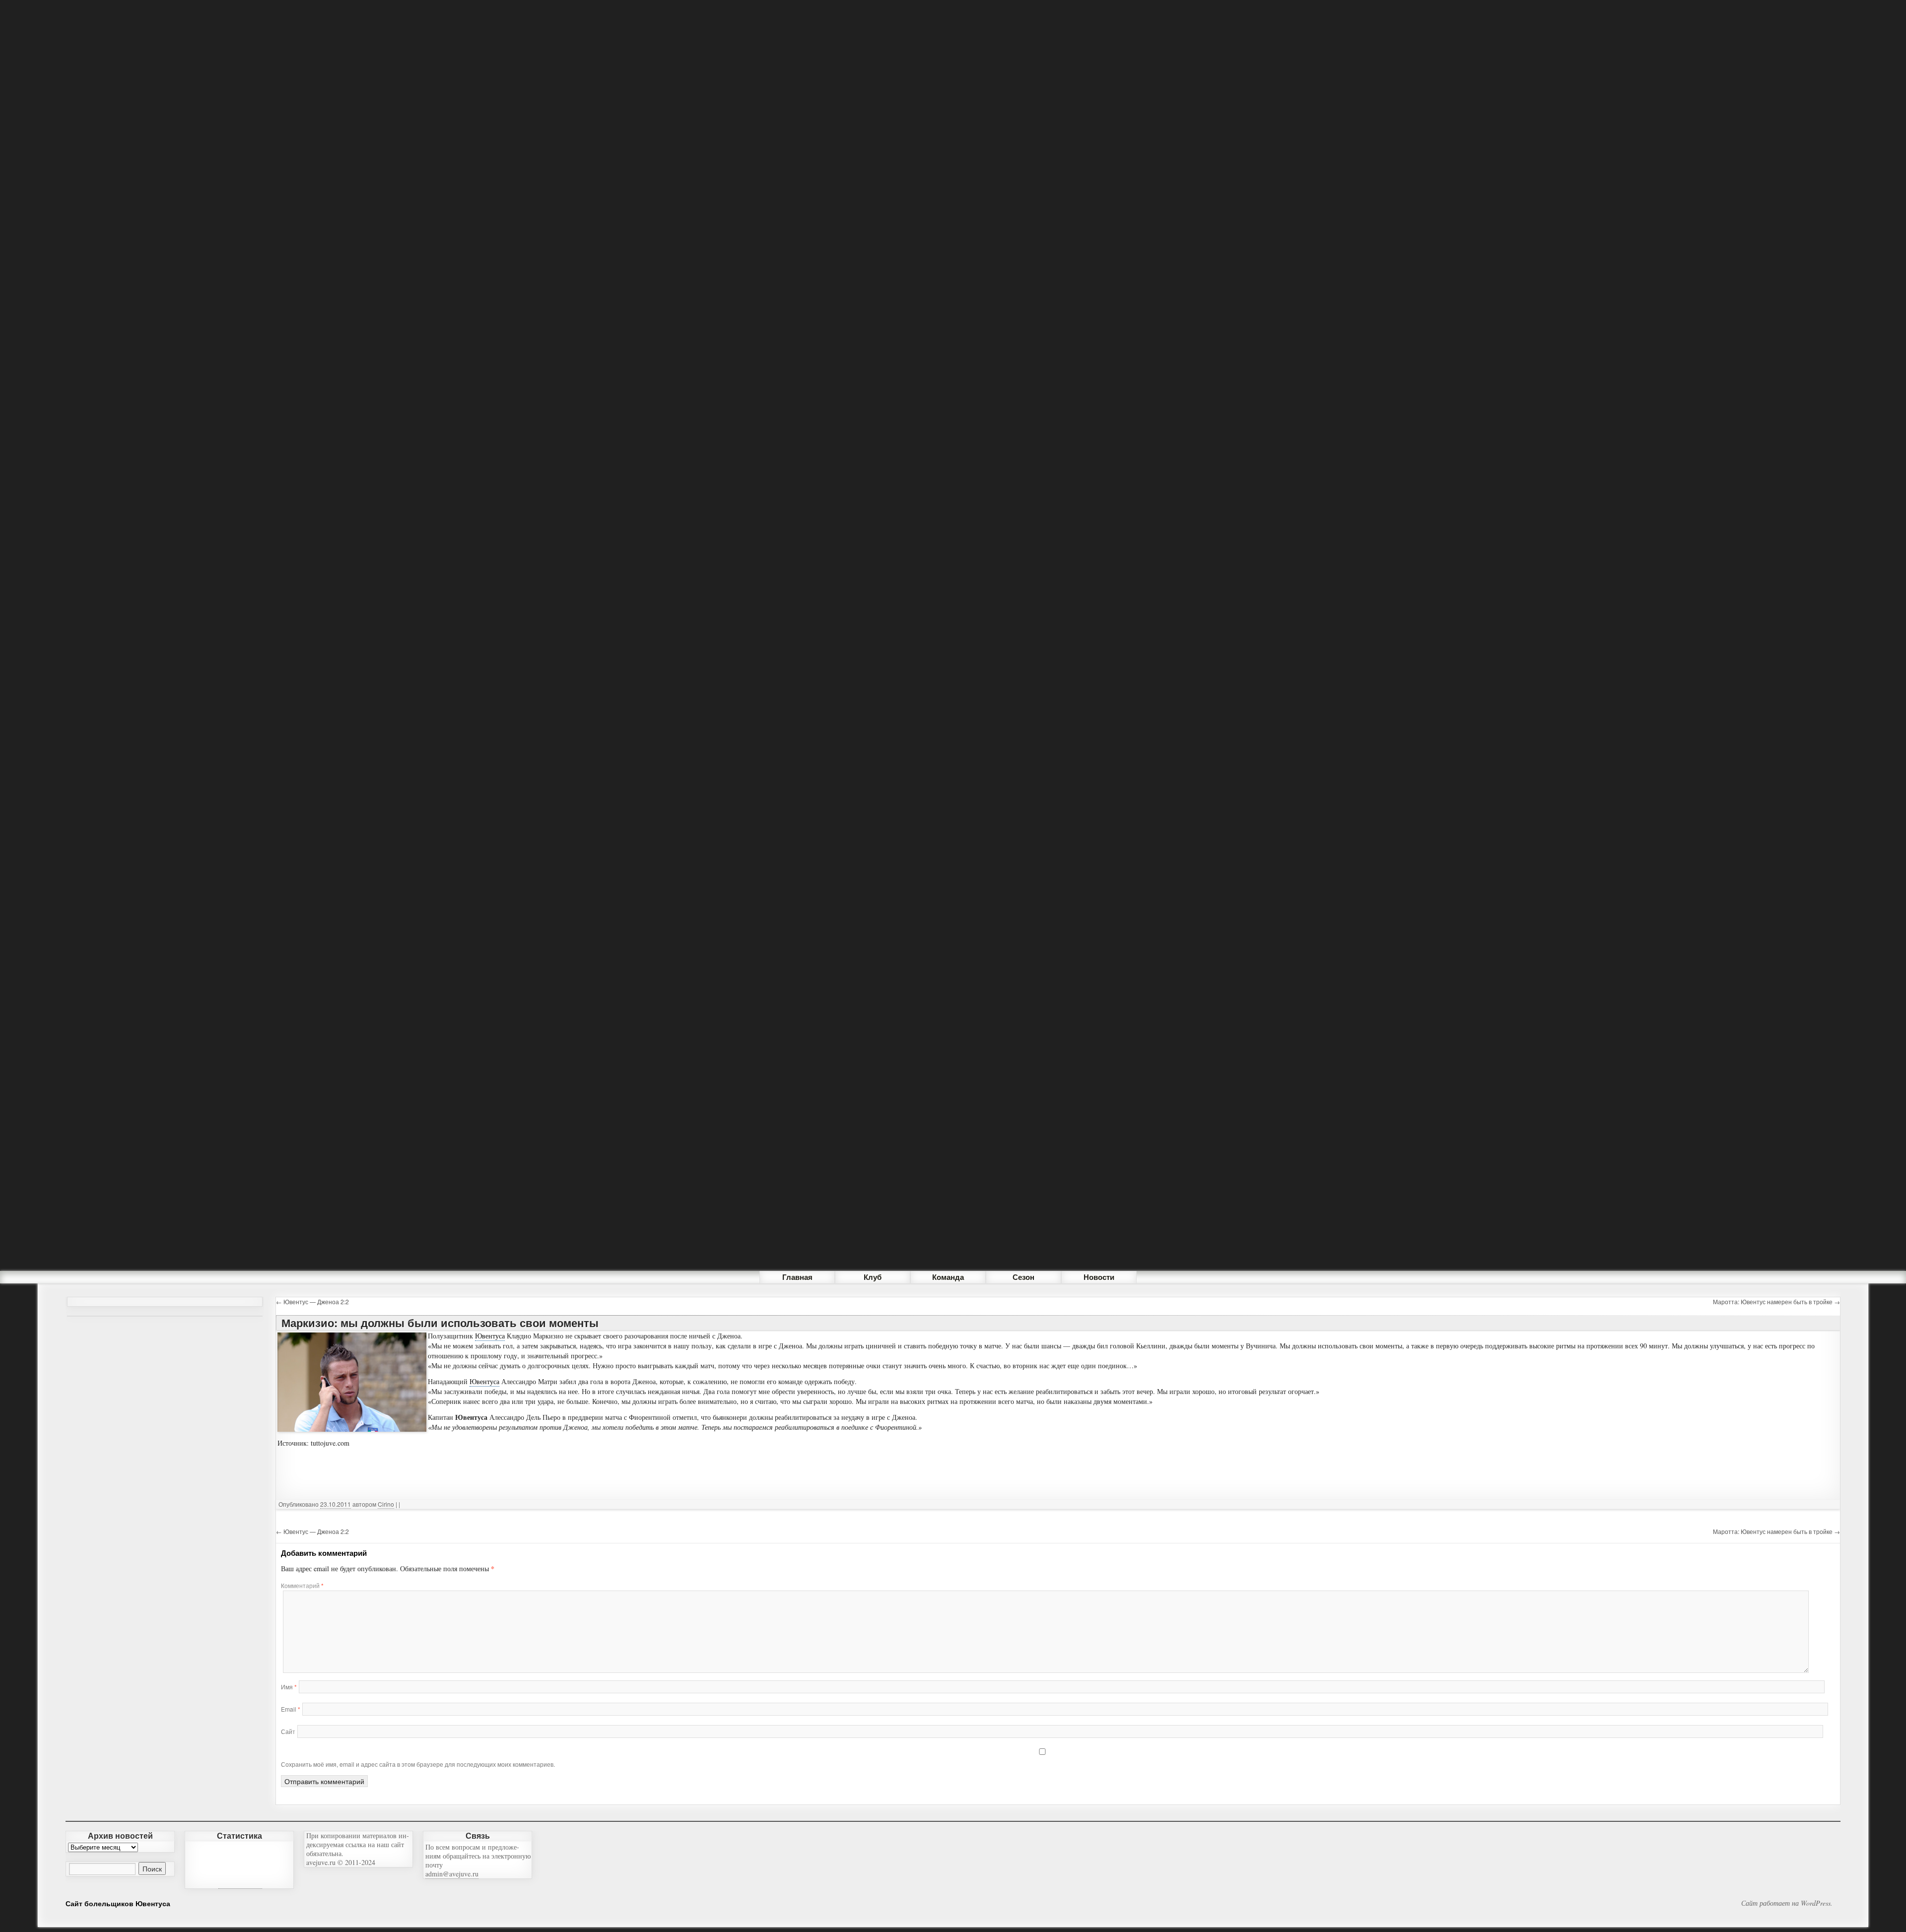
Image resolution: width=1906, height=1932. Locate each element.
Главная (797, 1277)
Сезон (1023, 1277)
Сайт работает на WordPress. (1787, 1903)
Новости (1099, 1277)
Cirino (386, 1504)
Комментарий (302, 1585)
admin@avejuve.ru (452, 1874)
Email (291, 1709)
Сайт (288, 1731)
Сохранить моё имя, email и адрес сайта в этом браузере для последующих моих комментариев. (418, 1764)
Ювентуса (490, 1336)
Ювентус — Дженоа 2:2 (312, 1301)
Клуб (873, 1277)
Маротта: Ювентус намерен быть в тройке (1776, 1301)
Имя (289, 1687)
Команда (948, 1277)
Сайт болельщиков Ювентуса (118, 1903)
